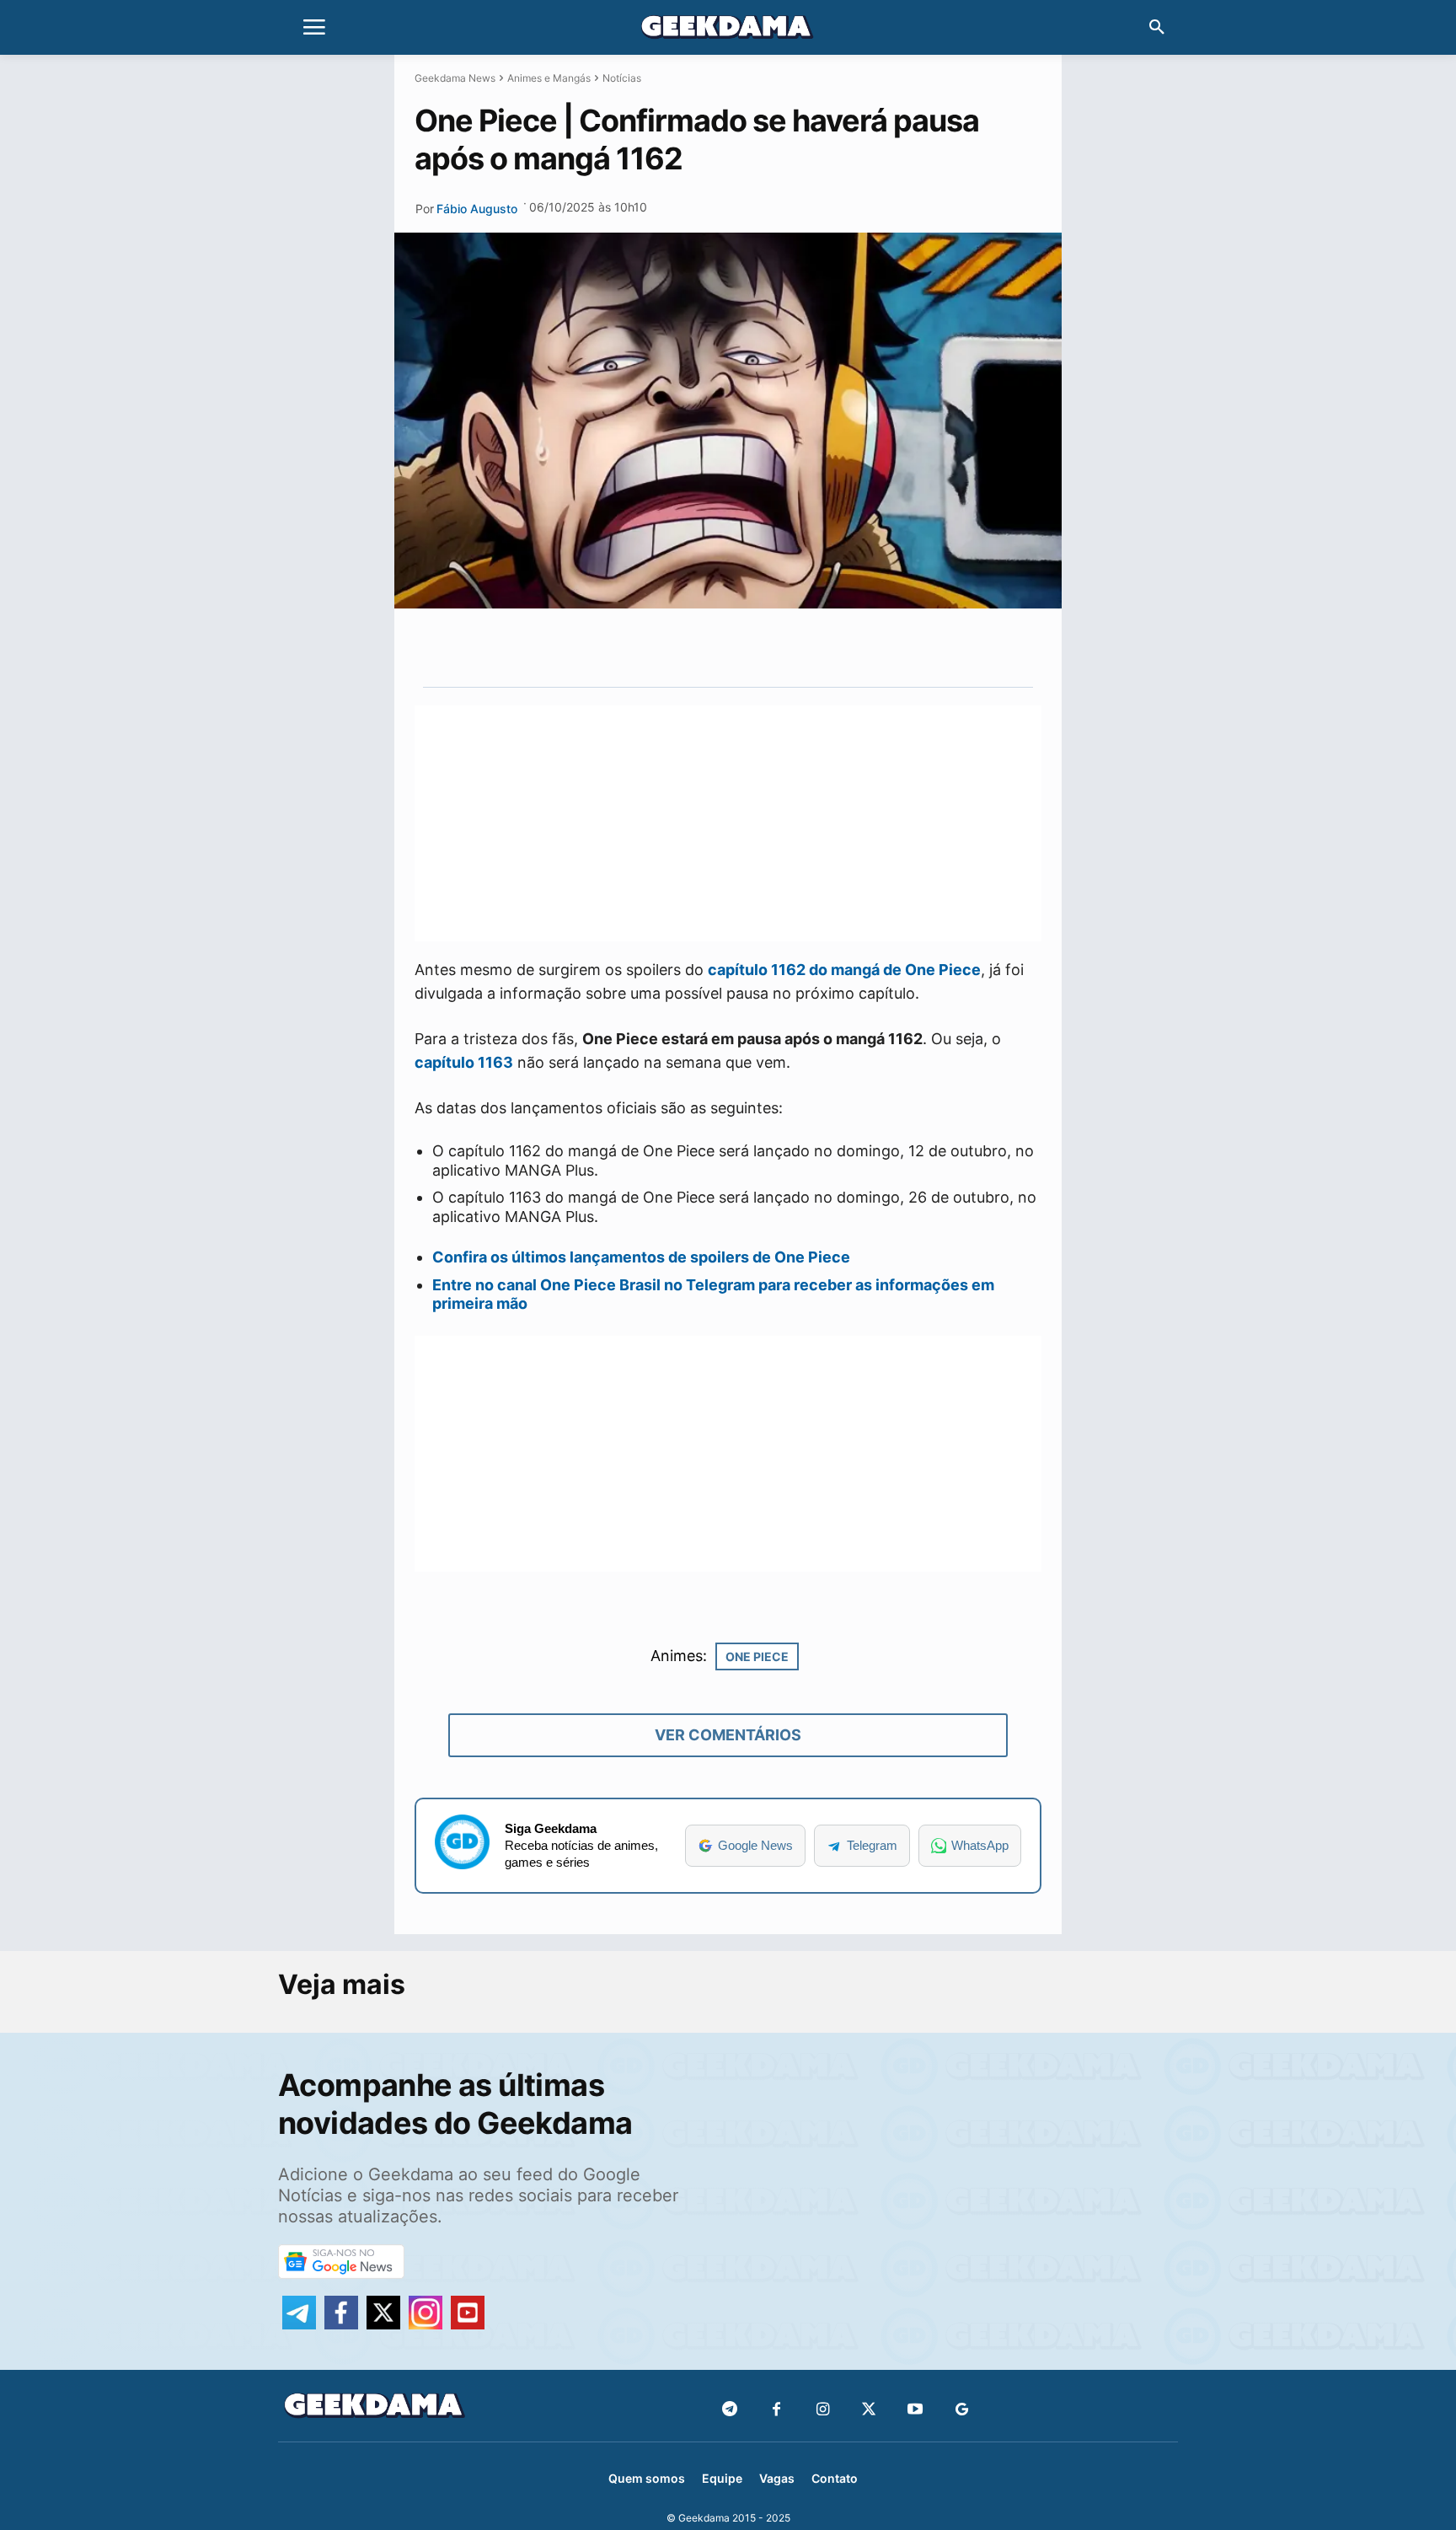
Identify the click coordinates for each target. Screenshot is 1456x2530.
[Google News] (962, 2410)
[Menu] (314, 28)
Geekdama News (455, 78)
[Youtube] (915, 2410)
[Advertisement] (728, 823)
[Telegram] (795, 647)
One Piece (757, 1656)
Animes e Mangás (549, 78)
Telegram (872, 1845)
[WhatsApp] (756, 647)
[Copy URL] (833, 647)
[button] (1157, 28)
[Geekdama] (728, 29)
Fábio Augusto (477, 209)
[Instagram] (823, 2410)
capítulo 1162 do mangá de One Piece (844, 970)
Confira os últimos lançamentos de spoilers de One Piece (641, 1257)
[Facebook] (776, 2410)
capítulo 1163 (464, 1062)
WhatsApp (980, 1845)
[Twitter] (869, 2410)
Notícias (622, 78)
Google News (755, 1845)
